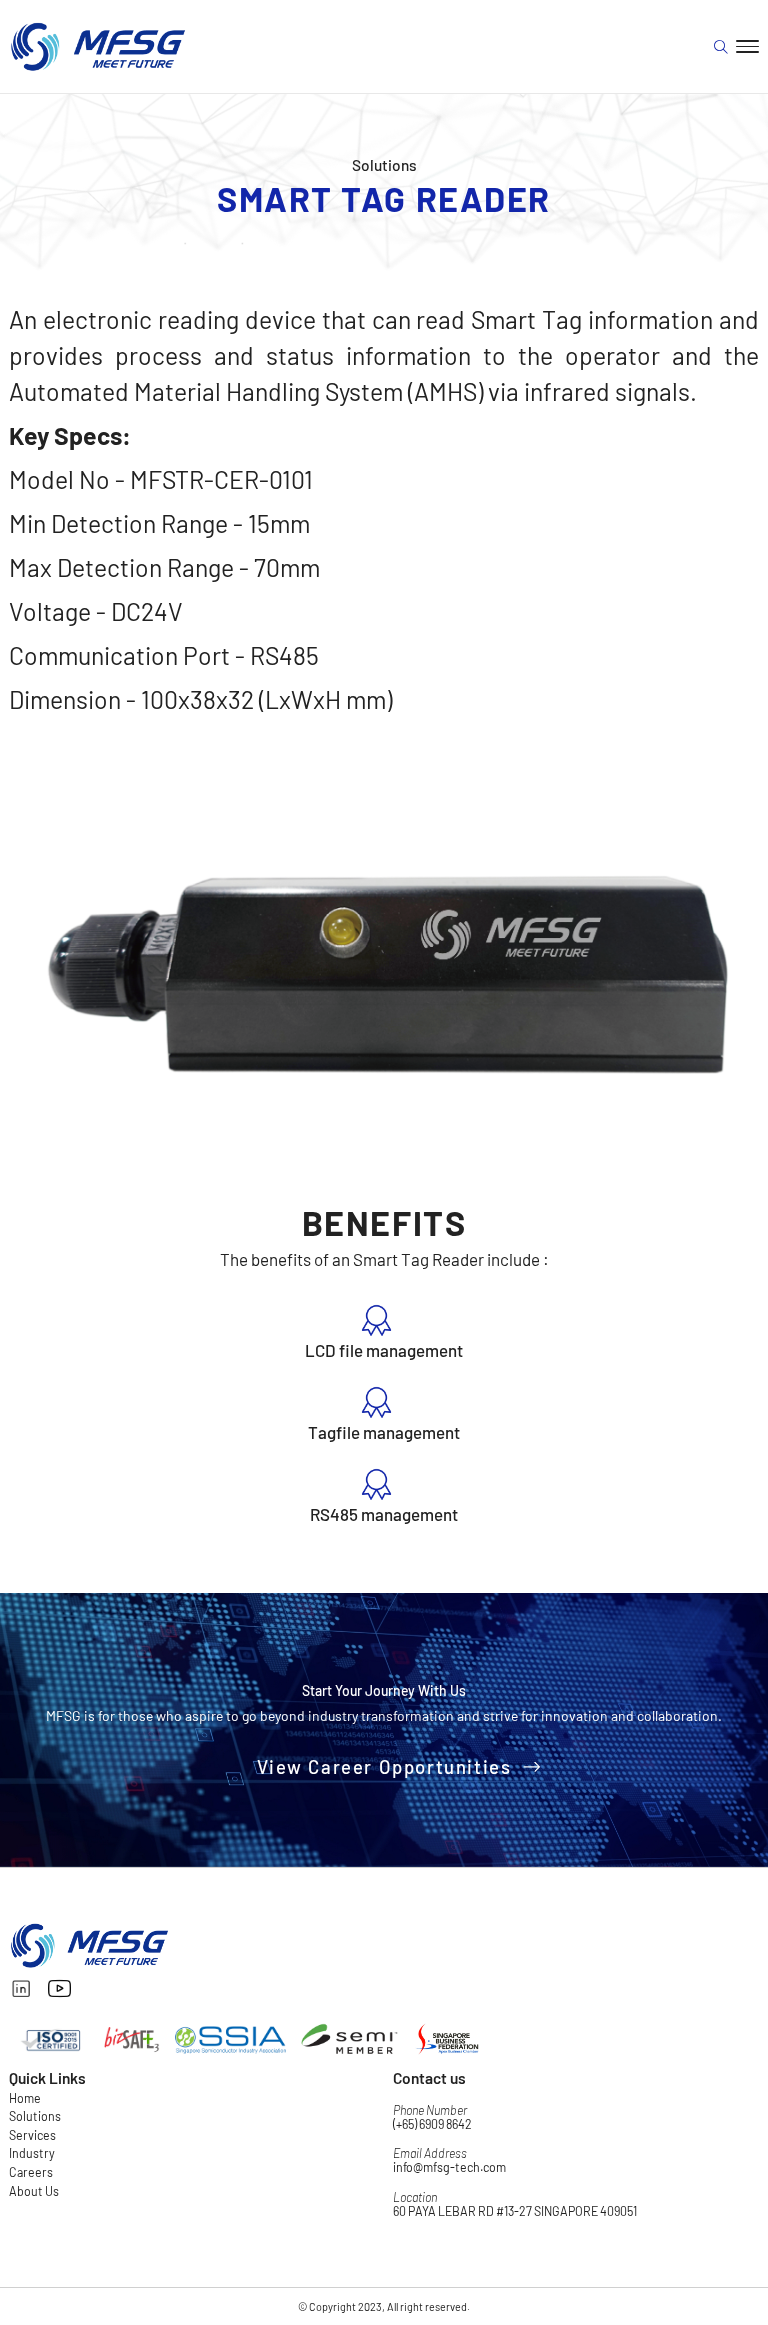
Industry (32, 2153)
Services (32, 2135)
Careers (31, 2172)
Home (25, 2098)
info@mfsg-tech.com (449, 2167)
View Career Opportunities (384, 1766)
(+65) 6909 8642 (432, 2124)
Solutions (35, 2116)
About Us (34, 2191)
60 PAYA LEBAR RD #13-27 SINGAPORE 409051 (515, 2211)
